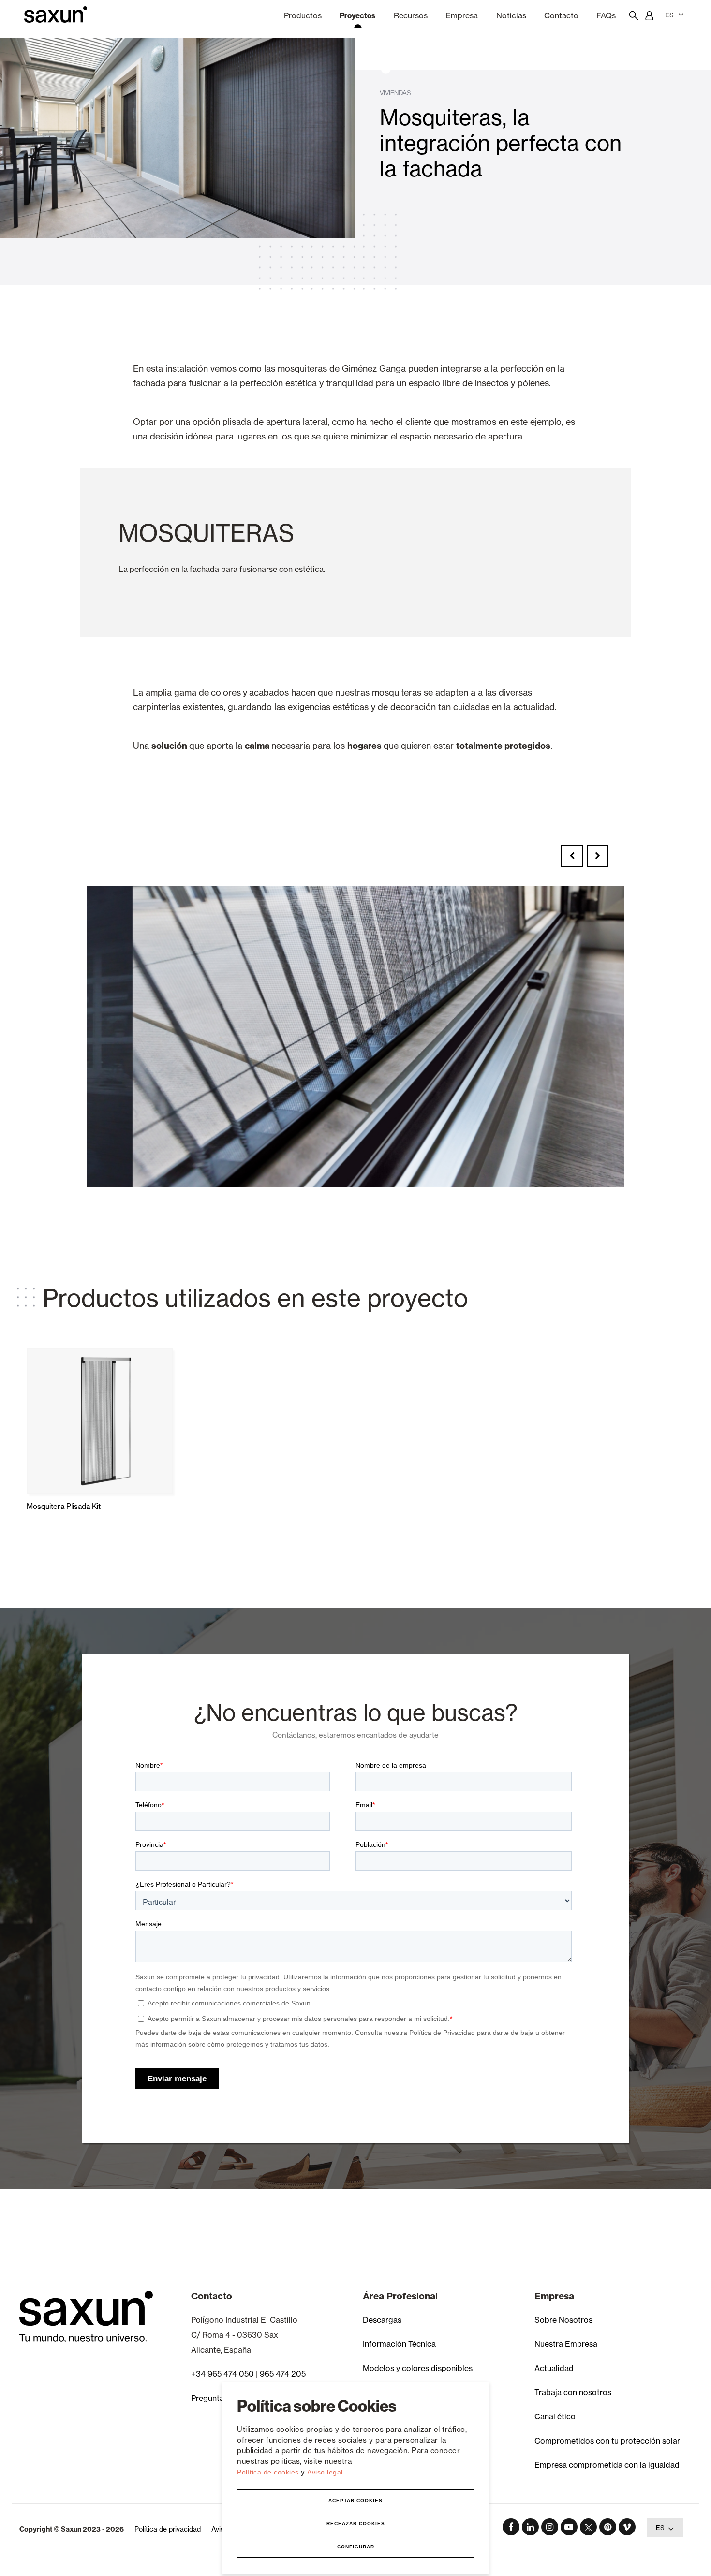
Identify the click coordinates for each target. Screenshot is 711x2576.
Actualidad (554, 2368)
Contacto (561, 15)
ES (669, 15)
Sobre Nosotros (563, 2320)
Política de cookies (269, 2472)
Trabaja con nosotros (573, 2392)
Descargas (382, 2320)
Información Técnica (399, 2344)
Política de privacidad (168, 2529)
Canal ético (555, 2416)
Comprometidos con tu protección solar (607, 2441)
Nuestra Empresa (566, 2344)
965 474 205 (283, 2374)
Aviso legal (325, 2472)
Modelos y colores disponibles (418, 2368)
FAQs (606, 15)
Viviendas (395, 93)
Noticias (511, 15)
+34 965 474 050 (222, 2374)
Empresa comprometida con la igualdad (607, 2465)
